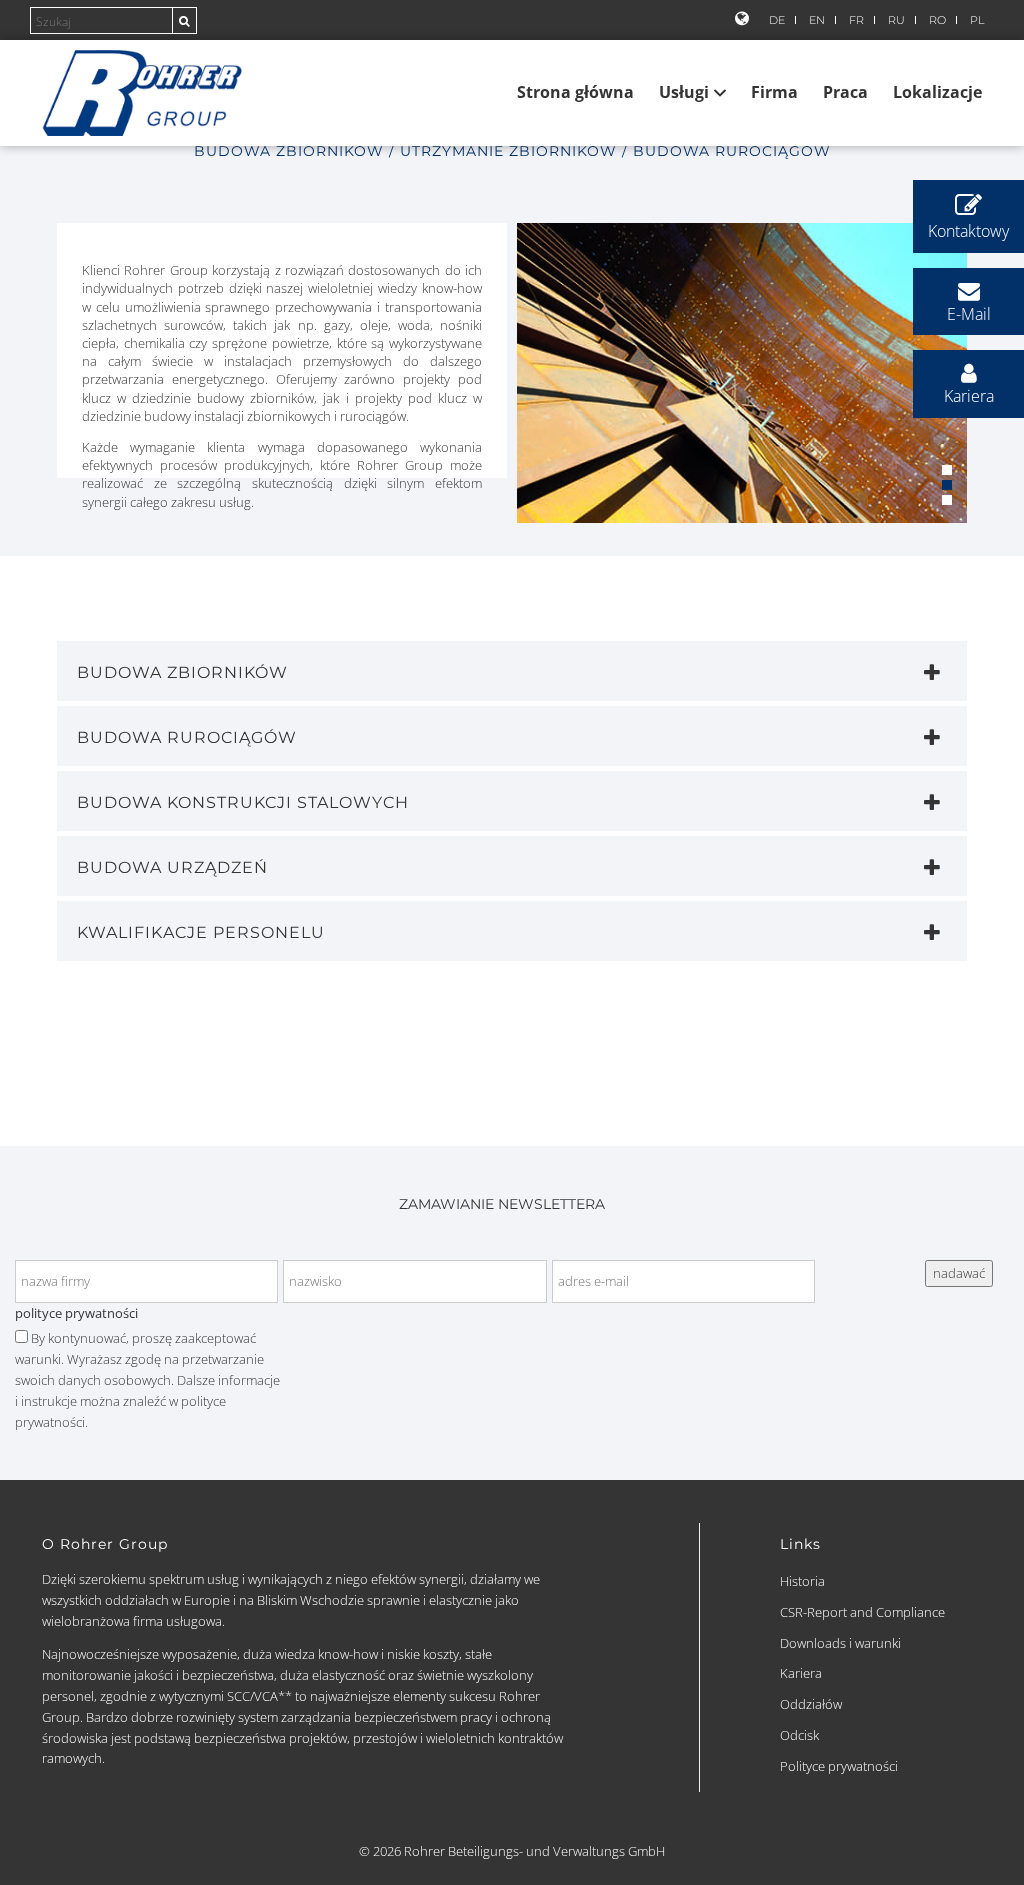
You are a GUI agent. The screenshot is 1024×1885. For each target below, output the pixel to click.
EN (817, 20)
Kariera (801, 1673)
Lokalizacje (937, 92)
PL (977, 20)
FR (856, 20)
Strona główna (575, 92)
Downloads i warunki (840, 1643)
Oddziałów (811, 1704)
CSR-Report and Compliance (862, 1612)
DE (777, 20)
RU (896, 20)
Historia (802, 1581)
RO (937, 20)
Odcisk (799, 1735)
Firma (774, 92)
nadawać (959, 1273)
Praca (845, 92)
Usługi (684, 92)
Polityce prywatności (839, 1766)
